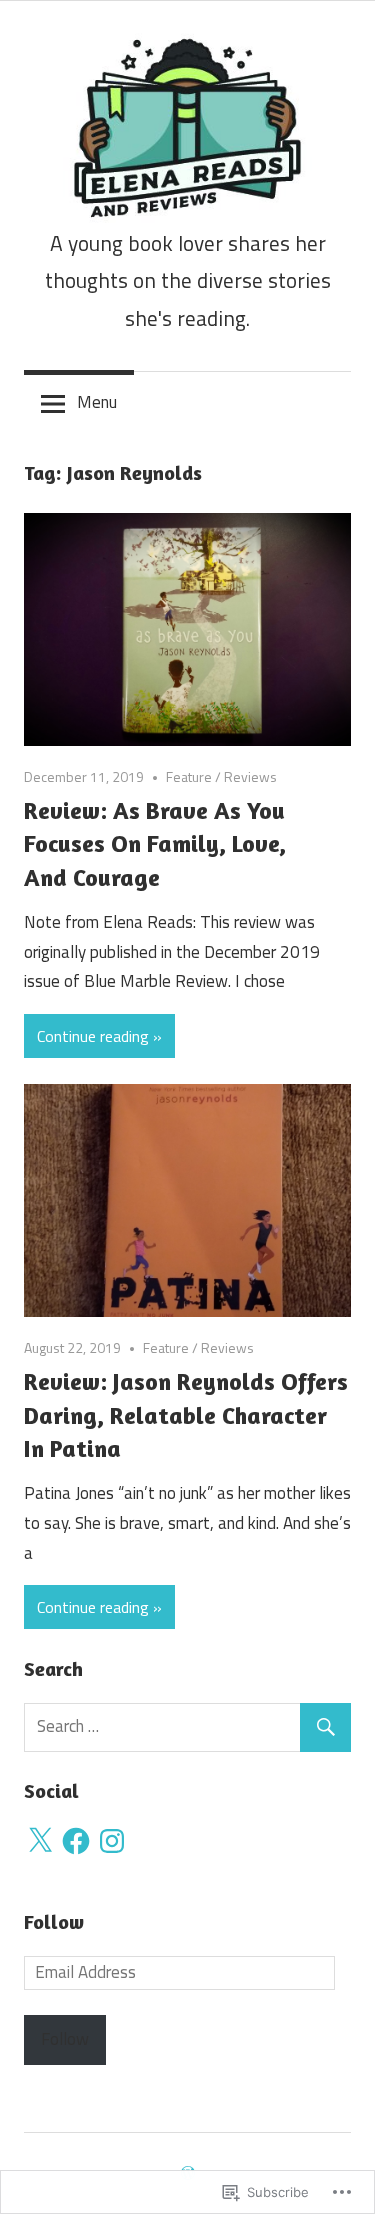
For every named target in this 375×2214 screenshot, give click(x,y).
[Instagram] (112, 1841)
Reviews (250, 776)
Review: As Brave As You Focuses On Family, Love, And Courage (155, 844)
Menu (97, 402)
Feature (189, 776)
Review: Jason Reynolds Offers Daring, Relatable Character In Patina (186, 1415)
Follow (54, 1921)
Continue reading (93, 1036)
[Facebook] (76, 1841)
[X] (40, 1841)
